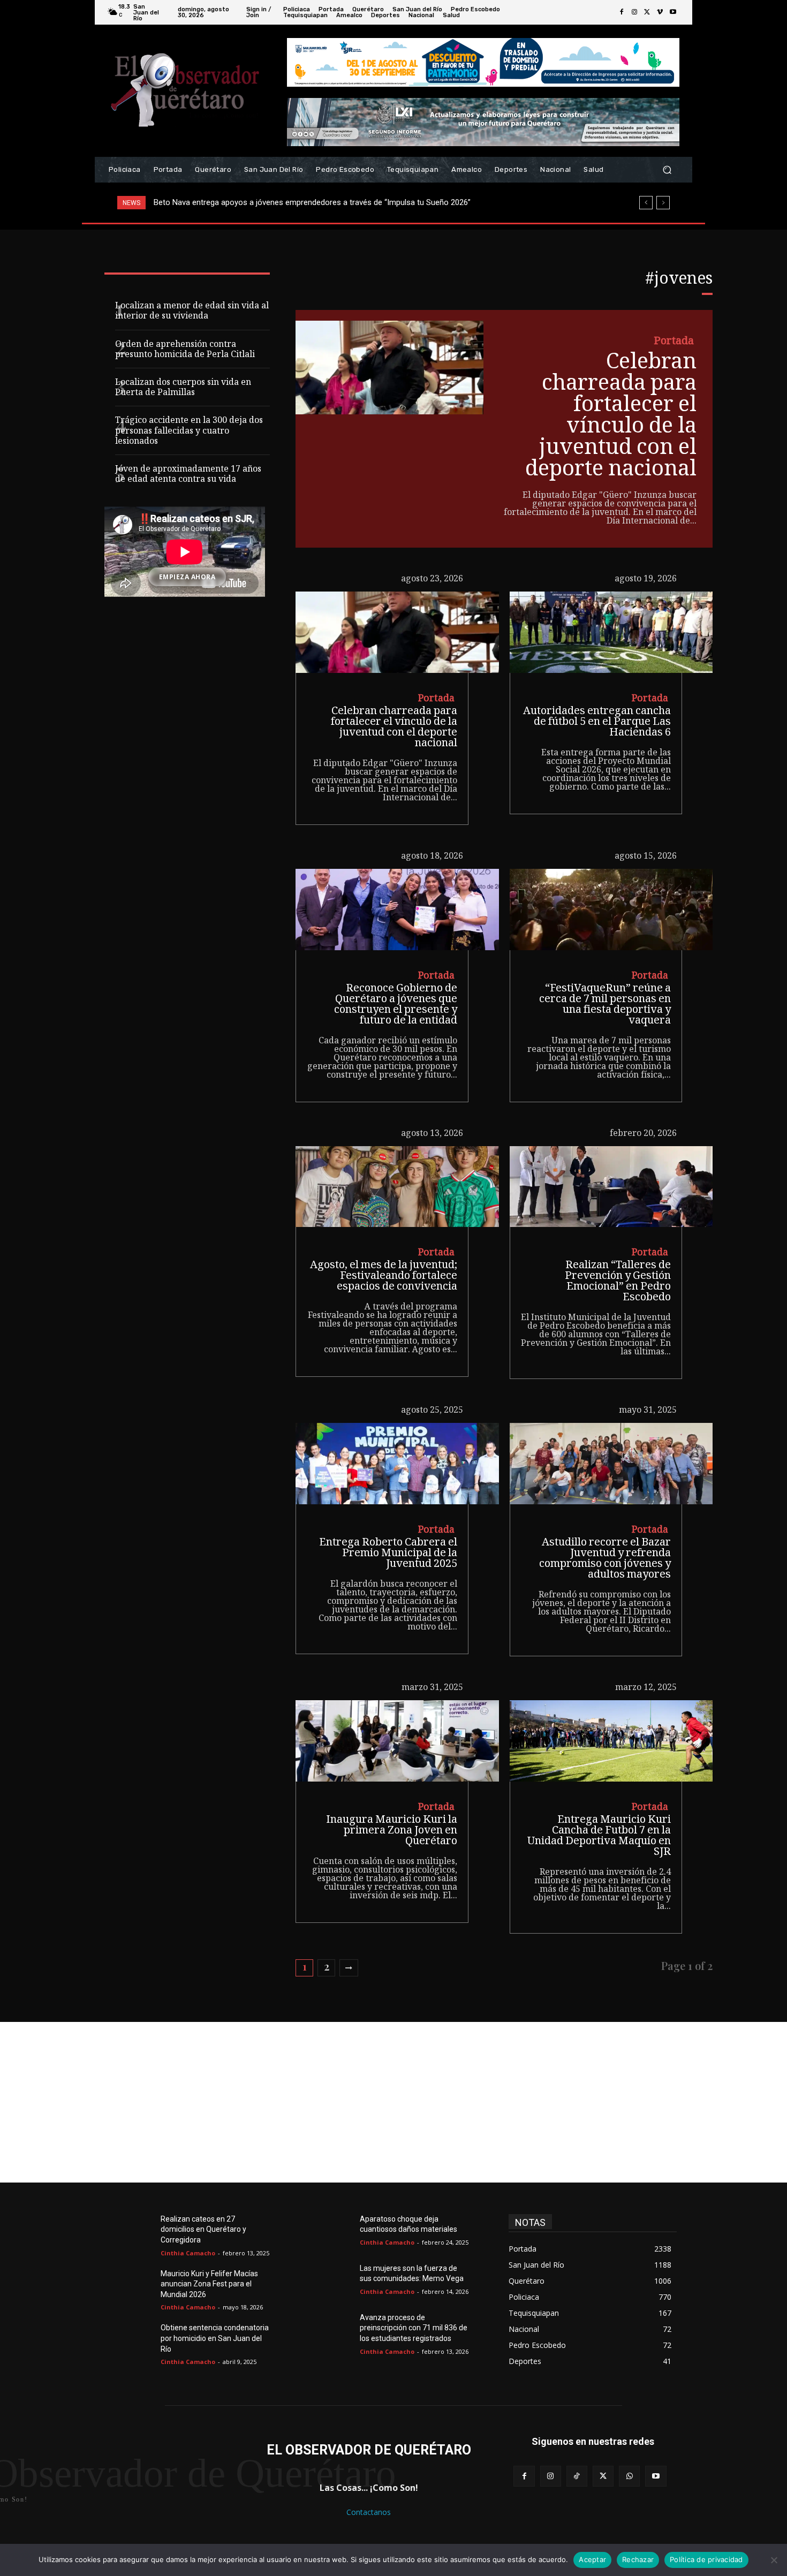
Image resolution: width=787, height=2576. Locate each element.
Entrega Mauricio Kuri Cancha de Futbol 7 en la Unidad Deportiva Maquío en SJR (599, 1837)
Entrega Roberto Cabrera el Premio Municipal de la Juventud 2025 (388, 1554)
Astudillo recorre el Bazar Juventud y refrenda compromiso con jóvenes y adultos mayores (605, 1559)
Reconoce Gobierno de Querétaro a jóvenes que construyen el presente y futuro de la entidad (396, 1005)
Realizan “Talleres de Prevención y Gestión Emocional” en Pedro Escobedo (618, 1282)
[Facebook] (622, 12)
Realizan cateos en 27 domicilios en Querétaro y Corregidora (203, 2229)
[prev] (646, 203)
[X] (647, 12)
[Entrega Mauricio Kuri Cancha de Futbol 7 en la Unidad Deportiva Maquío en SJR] (611, 1741)
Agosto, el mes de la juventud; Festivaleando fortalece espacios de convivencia (384, 1277)
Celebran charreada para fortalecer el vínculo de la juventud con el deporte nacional (611, 417)
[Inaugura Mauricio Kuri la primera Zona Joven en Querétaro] (397, 1741)
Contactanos (369, 2512)
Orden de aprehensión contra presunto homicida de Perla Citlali (185, 350)
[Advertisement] (393, 2102)
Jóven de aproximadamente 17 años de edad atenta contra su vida (188, 475)
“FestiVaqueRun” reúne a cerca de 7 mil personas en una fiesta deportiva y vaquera (605, 1005)
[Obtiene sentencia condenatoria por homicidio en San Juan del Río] (135, 2340)
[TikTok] (577, 2476)
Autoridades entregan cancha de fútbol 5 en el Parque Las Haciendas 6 (597, 723)
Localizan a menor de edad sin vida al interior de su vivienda (192, 312)
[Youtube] (673, 12)
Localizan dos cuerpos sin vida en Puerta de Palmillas (183, 388)
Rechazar (638, 2559)
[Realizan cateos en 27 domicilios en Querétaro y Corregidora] (135, 2232)
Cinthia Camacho (188, 2253)
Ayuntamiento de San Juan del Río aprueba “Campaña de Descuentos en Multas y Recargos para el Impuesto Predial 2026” (374, 202)
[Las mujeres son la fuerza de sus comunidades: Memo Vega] (335, 2281)
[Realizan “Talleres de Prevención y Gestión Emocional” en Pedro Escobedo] (611, 1187)
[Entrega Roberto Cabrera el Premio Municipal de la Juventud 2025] (397, 1464)
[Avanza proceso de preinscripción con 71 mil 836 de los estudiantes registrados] (335, 2330)
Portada (674, 342)
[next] (663, 203)
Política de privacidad (706, 2559)
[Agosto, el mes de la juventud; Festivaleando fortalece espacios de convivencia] (397, 1187)
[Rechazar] (774, 2560)
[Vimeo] (660, 12)
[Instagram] (634, 12)
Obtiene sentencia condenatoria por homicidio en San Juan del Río (215, 2338)
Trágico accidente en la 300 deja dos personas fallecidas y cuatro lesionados (189, 431)
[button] (667, 170)
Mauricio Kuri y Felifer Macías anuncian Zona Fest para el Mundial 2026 (209, 2284)
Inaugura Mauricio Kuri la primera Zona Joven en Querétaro (392, 1831)
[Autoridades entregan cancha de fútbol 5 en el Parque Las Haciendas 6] (611, 632)
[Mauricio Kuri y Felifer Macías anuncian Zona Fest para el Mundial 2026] (135, 2286)
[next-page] (349, 1968)
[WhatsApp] (629, 2476)
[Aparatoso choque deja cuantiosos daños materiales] (335, 2232)
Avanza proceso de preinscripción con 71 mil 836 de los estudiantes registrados (414, 2328)
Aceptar (592, 2559)
